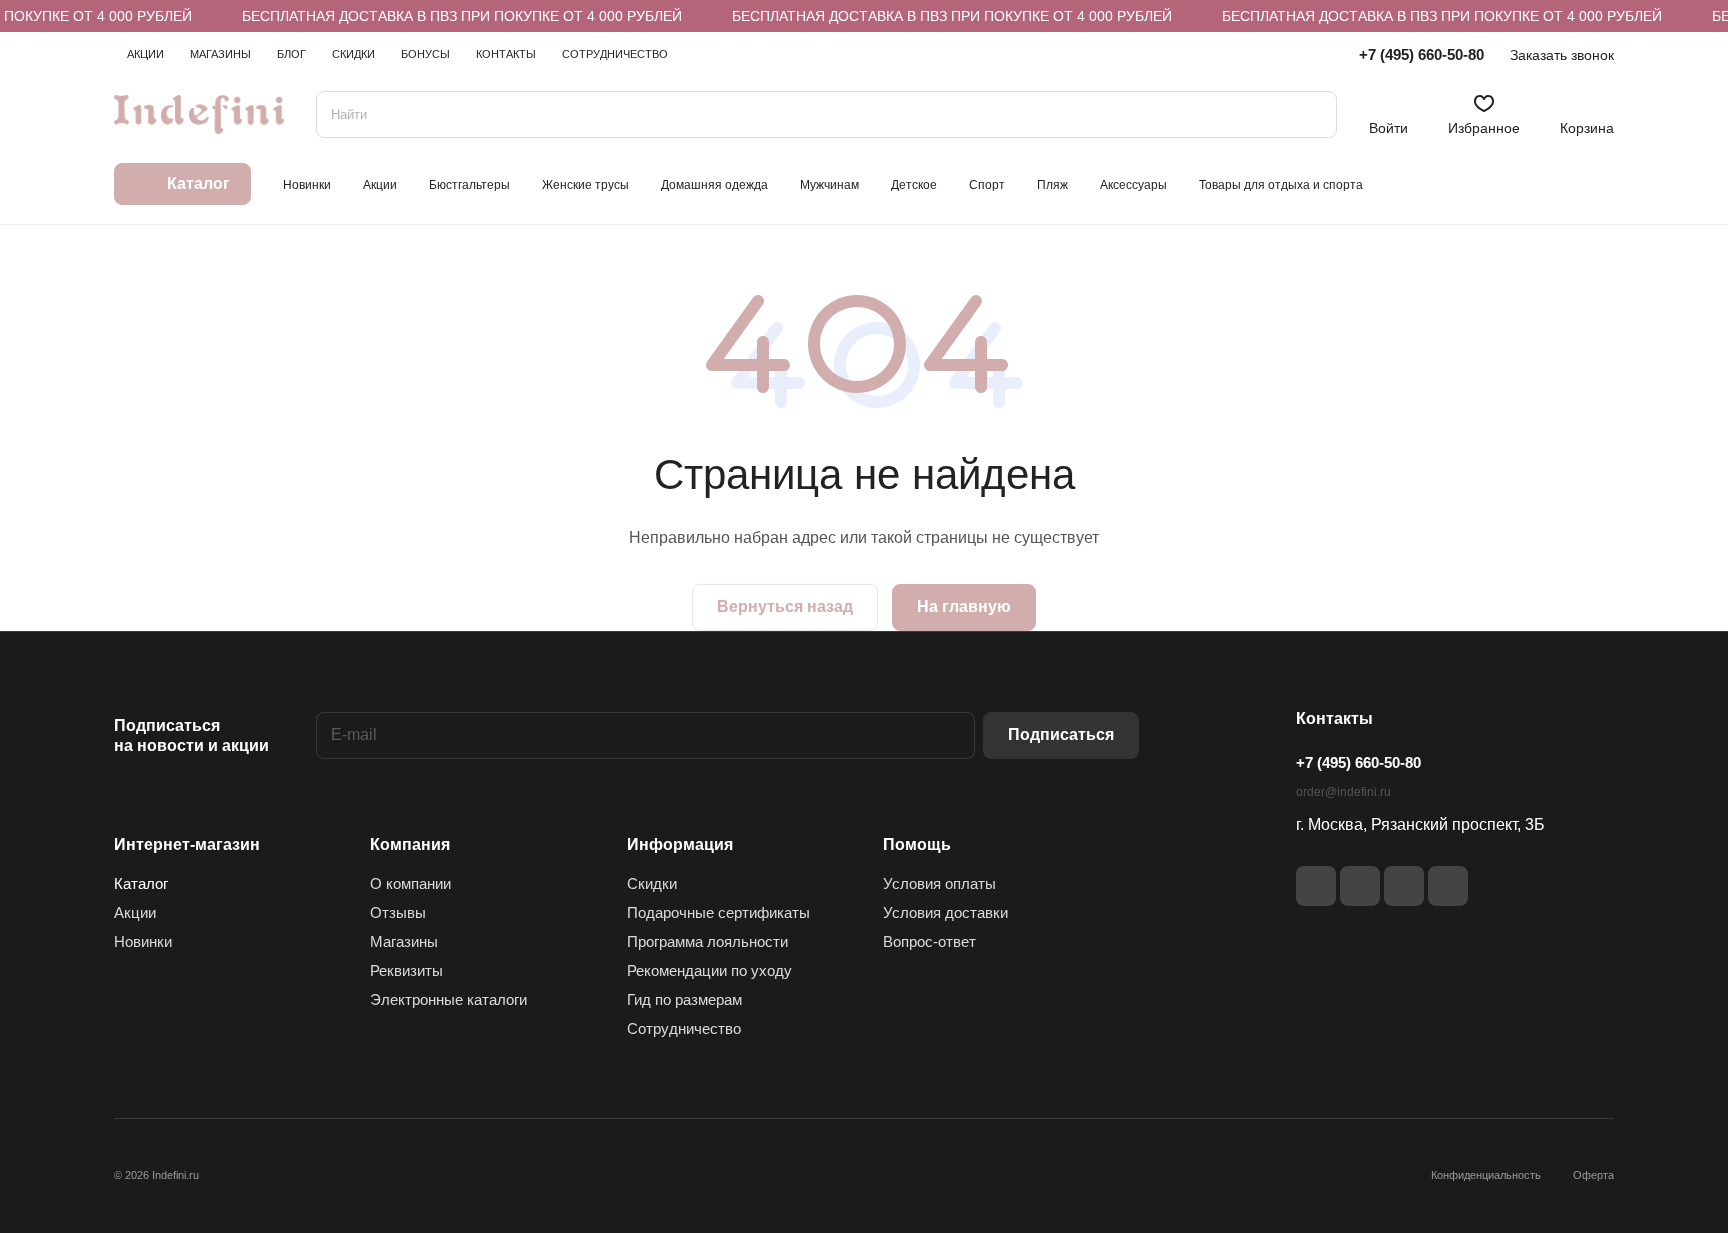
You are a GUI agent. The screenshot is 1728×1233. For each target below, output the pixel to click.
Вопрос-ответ (929, 941)
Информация (680, 844)
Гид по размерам (684, 999)
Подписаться (1061, 734)
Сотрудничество (684, 1028)
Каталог (141, 883)
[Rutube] (1360, 886)
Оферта (1593, 1175)
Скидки (652, 883)
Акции (135, 912)
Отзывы (398, 912)
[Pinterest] (1448, 886)
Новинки (143, 941)
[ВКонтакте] (1316, 886)
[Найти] (1312, 114)
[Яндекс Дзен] (1404, 886)
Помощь (917, 844)
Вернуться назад (785, 606)
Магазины (404, 941)
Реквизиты (406, 970)
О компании (410, 883)
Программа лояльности (707, 941)
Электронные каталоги (448, 999)
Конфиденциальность (1486, 1175)
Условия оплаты (939, 883)
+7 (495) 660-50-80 (1421, 54)
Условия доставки (945, 912)
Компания (410, 844)
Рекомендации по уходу (709, 970)
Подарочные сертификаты (718, 912)
